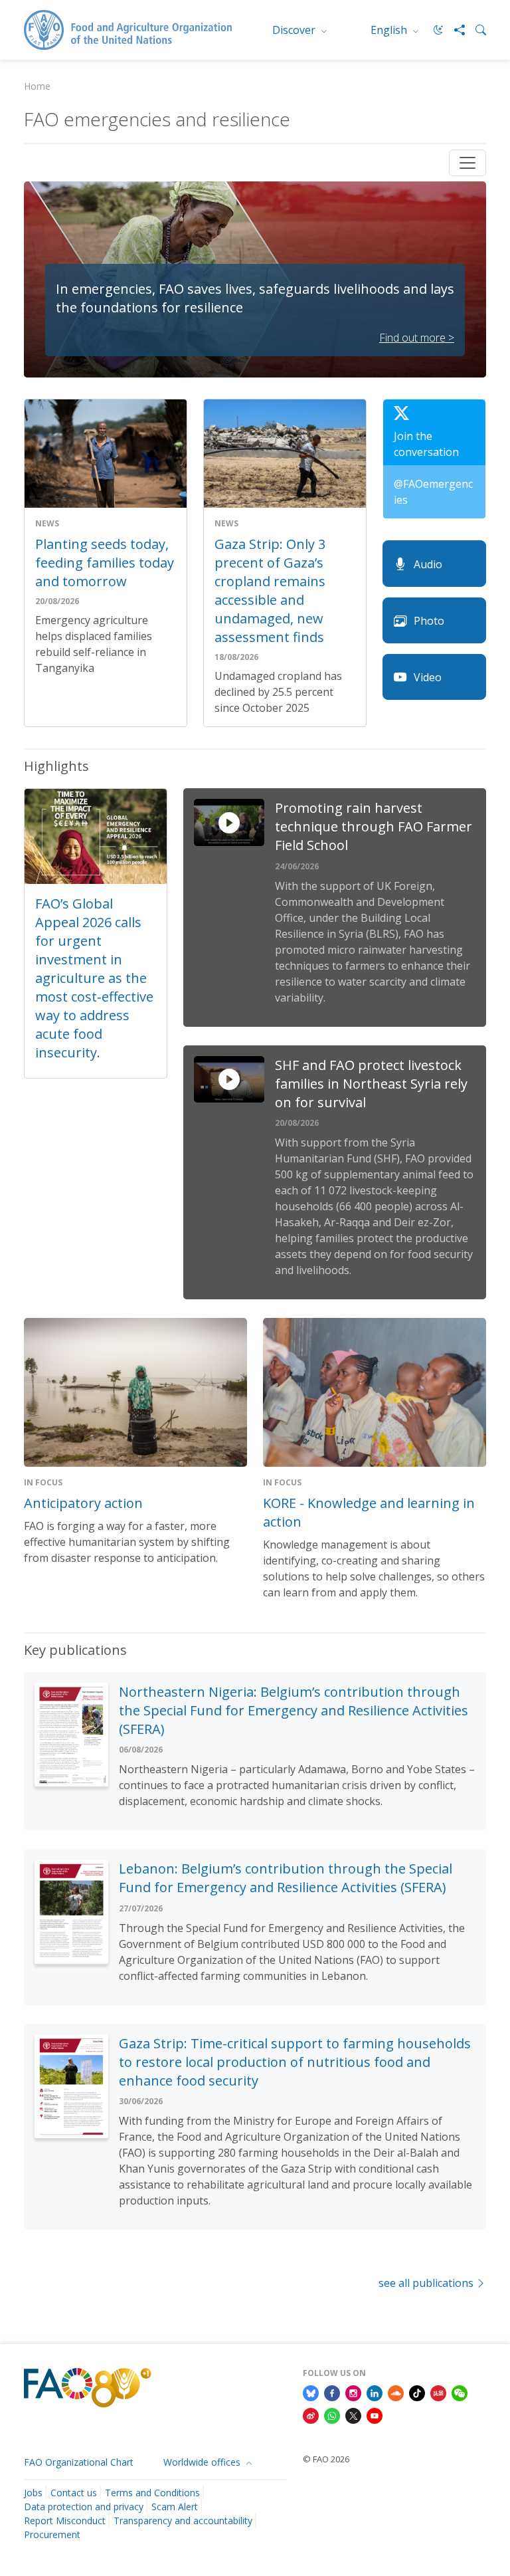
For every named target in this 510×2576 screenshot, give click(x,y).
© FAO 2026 (326, 2459)
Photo (429, 621)
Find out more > (417, 338)
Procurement (52, 2534)
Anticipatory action (83, 1503)
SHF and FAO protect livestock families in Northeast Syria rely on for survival (371, 1084)
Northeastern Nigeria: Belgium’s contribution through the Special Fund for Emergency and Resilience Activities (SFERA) (294, 1710)
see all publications (426, 2283)
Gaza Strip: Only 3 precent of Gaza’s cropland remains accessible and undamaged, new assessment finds (270, 590)
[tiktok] (417, 2393)
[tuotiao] (438, 2393)
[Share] (454, 30)
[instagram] (353, 2393)
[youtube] (375, 2415)
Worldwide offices (203, 2462)
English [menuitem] (390, 30)
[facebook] (332, 2393)
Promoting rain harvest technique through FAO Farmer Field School (374, 826)
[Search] (475, 30)
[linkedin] (375, 2393)
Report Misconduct (65, 2521)
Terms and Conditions (152, 2493)
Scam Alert (175, 2507)
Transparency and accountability (183, 2521)
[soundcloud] (396, 2393)
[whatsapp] (332, 2415)
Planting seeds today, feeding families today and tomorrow (105, 563)
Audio (428, 564)
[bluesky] (311, 2393)
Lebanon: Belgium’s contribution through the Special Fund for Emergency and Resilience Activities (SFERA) (286, 1878)
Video (428, 677)
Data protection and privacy (84, 2507)
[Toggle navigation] (467, 163)
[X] (353, 2415)
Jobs (33, 2493)
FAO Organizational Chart (79, 2462)
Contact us (74, 2493)
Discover (295, 30)
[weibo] (311, 2415)
